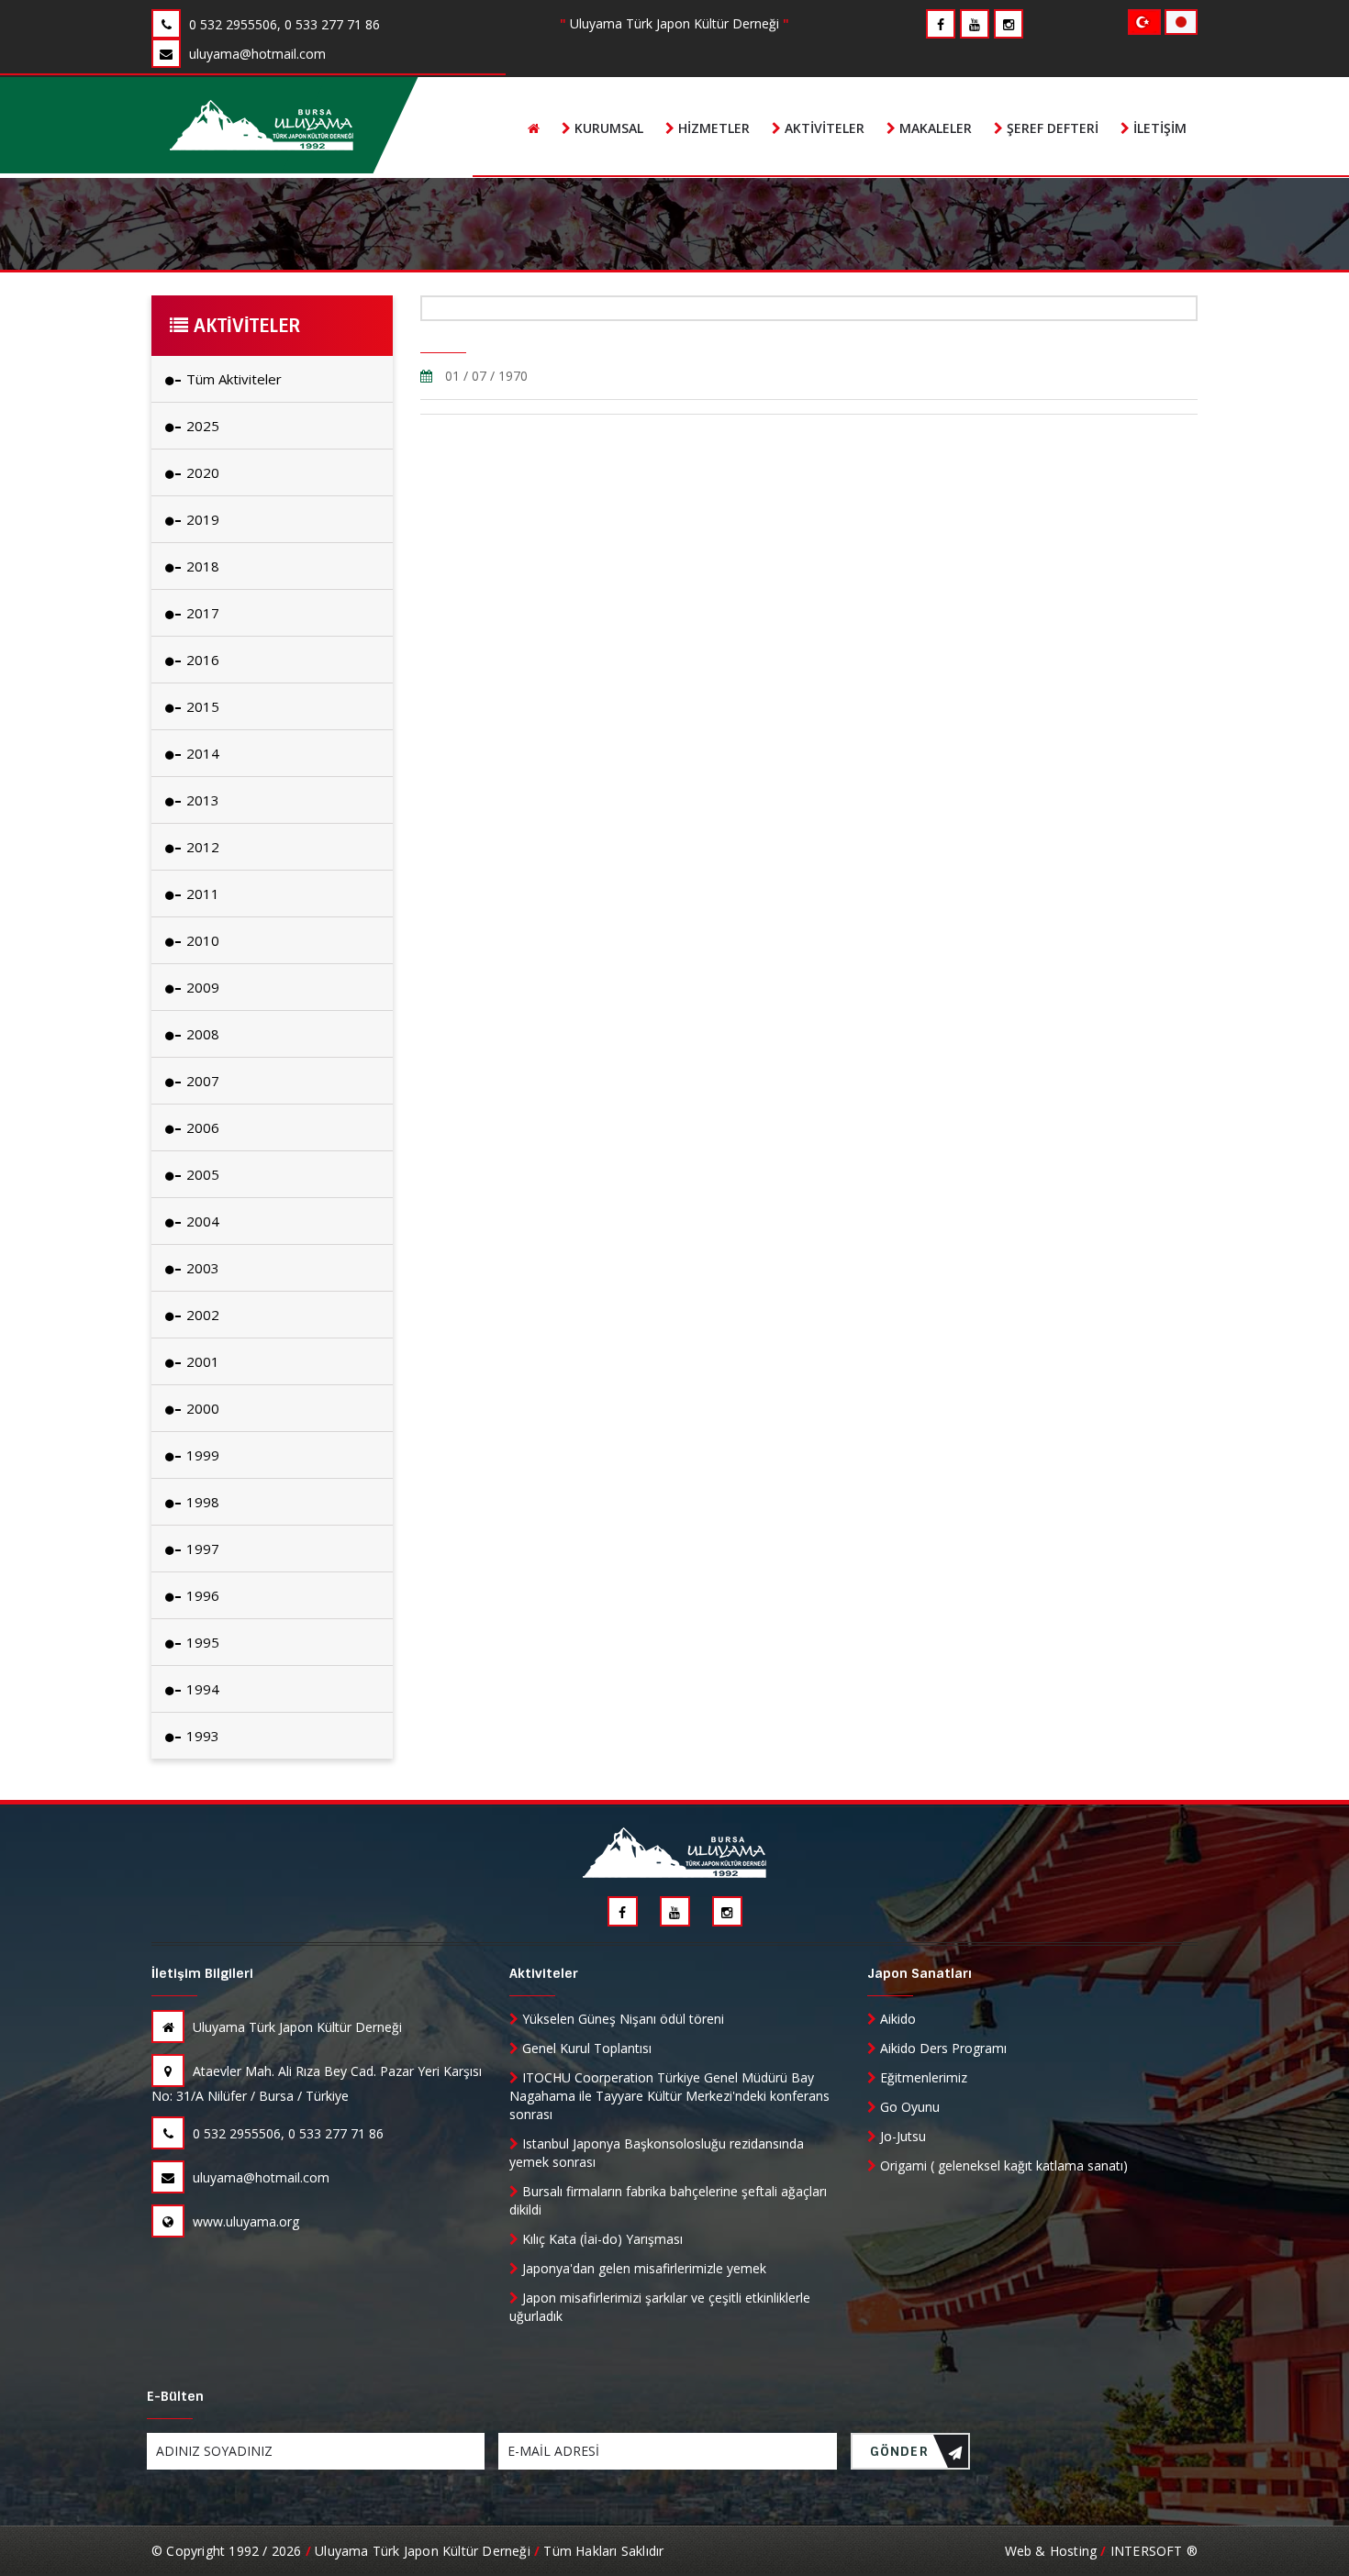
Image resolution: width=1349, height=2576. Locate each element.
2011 (201, 894)
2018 (201, 566)
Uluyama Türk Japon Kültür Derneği (295, 2027)
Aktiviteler (823, 128)
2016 (201, 660)
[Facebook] (941, 24)
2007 (201, 1081)
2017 (201, 613)
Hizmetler (712, 128)
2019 (201, 519)
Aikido (896, 2019)
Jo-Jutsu (901, 2136)
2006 (201, 1127)
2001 (201, 1361)
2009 (201, 987)
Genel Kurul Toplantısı (585, 2048)
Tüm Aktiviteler (232, 379)
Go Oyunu (908, 2107)
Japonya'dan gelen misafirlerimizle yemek (642, 2268)
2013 (201, 800)
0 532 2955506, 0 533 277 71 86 (286, 2133)
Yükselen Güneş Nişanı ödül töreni (621, 2019)
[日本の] (1181, 21)
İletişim (1158, 128)
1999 (201, 1455)
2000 (201, 1408)
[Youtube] (975, 24)
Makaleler (934, 128)
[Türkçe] (1146, 21)
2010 (201, 940)
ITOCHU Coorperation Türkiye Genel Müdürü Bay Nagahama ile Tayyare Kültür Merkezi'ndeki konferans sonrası (669, 2096)
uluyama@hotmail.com (259, 2177)
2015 (201, 706)
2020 (201, 472)
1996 (201, 1595)
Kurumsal (607, 128)
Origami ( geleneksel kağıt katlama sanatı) (1002, 2165)
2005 (201, 1174)
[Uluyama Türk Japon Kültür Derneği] (262, 125)
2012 (201, 847)
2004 (201, 1221)
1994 (201, 1689)
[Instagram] (1009, 24)
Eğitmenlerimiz (922, 2077)
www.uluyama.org (244, 2221)
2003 (201, 1268)
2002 (201, 1315)
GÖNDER (899, 2451)
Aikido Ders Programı (942, 2048)
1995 (201, 1642)
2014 (201, 753)
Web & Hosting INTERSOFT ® (1101, 2551)
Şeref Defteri (1051, 128)
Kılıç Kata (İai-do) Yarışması (601, 2239)
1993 (201, 1736)
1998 (201, 1502)
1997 (201, 1549)
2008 (201, 1034)
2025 (201, 426)
